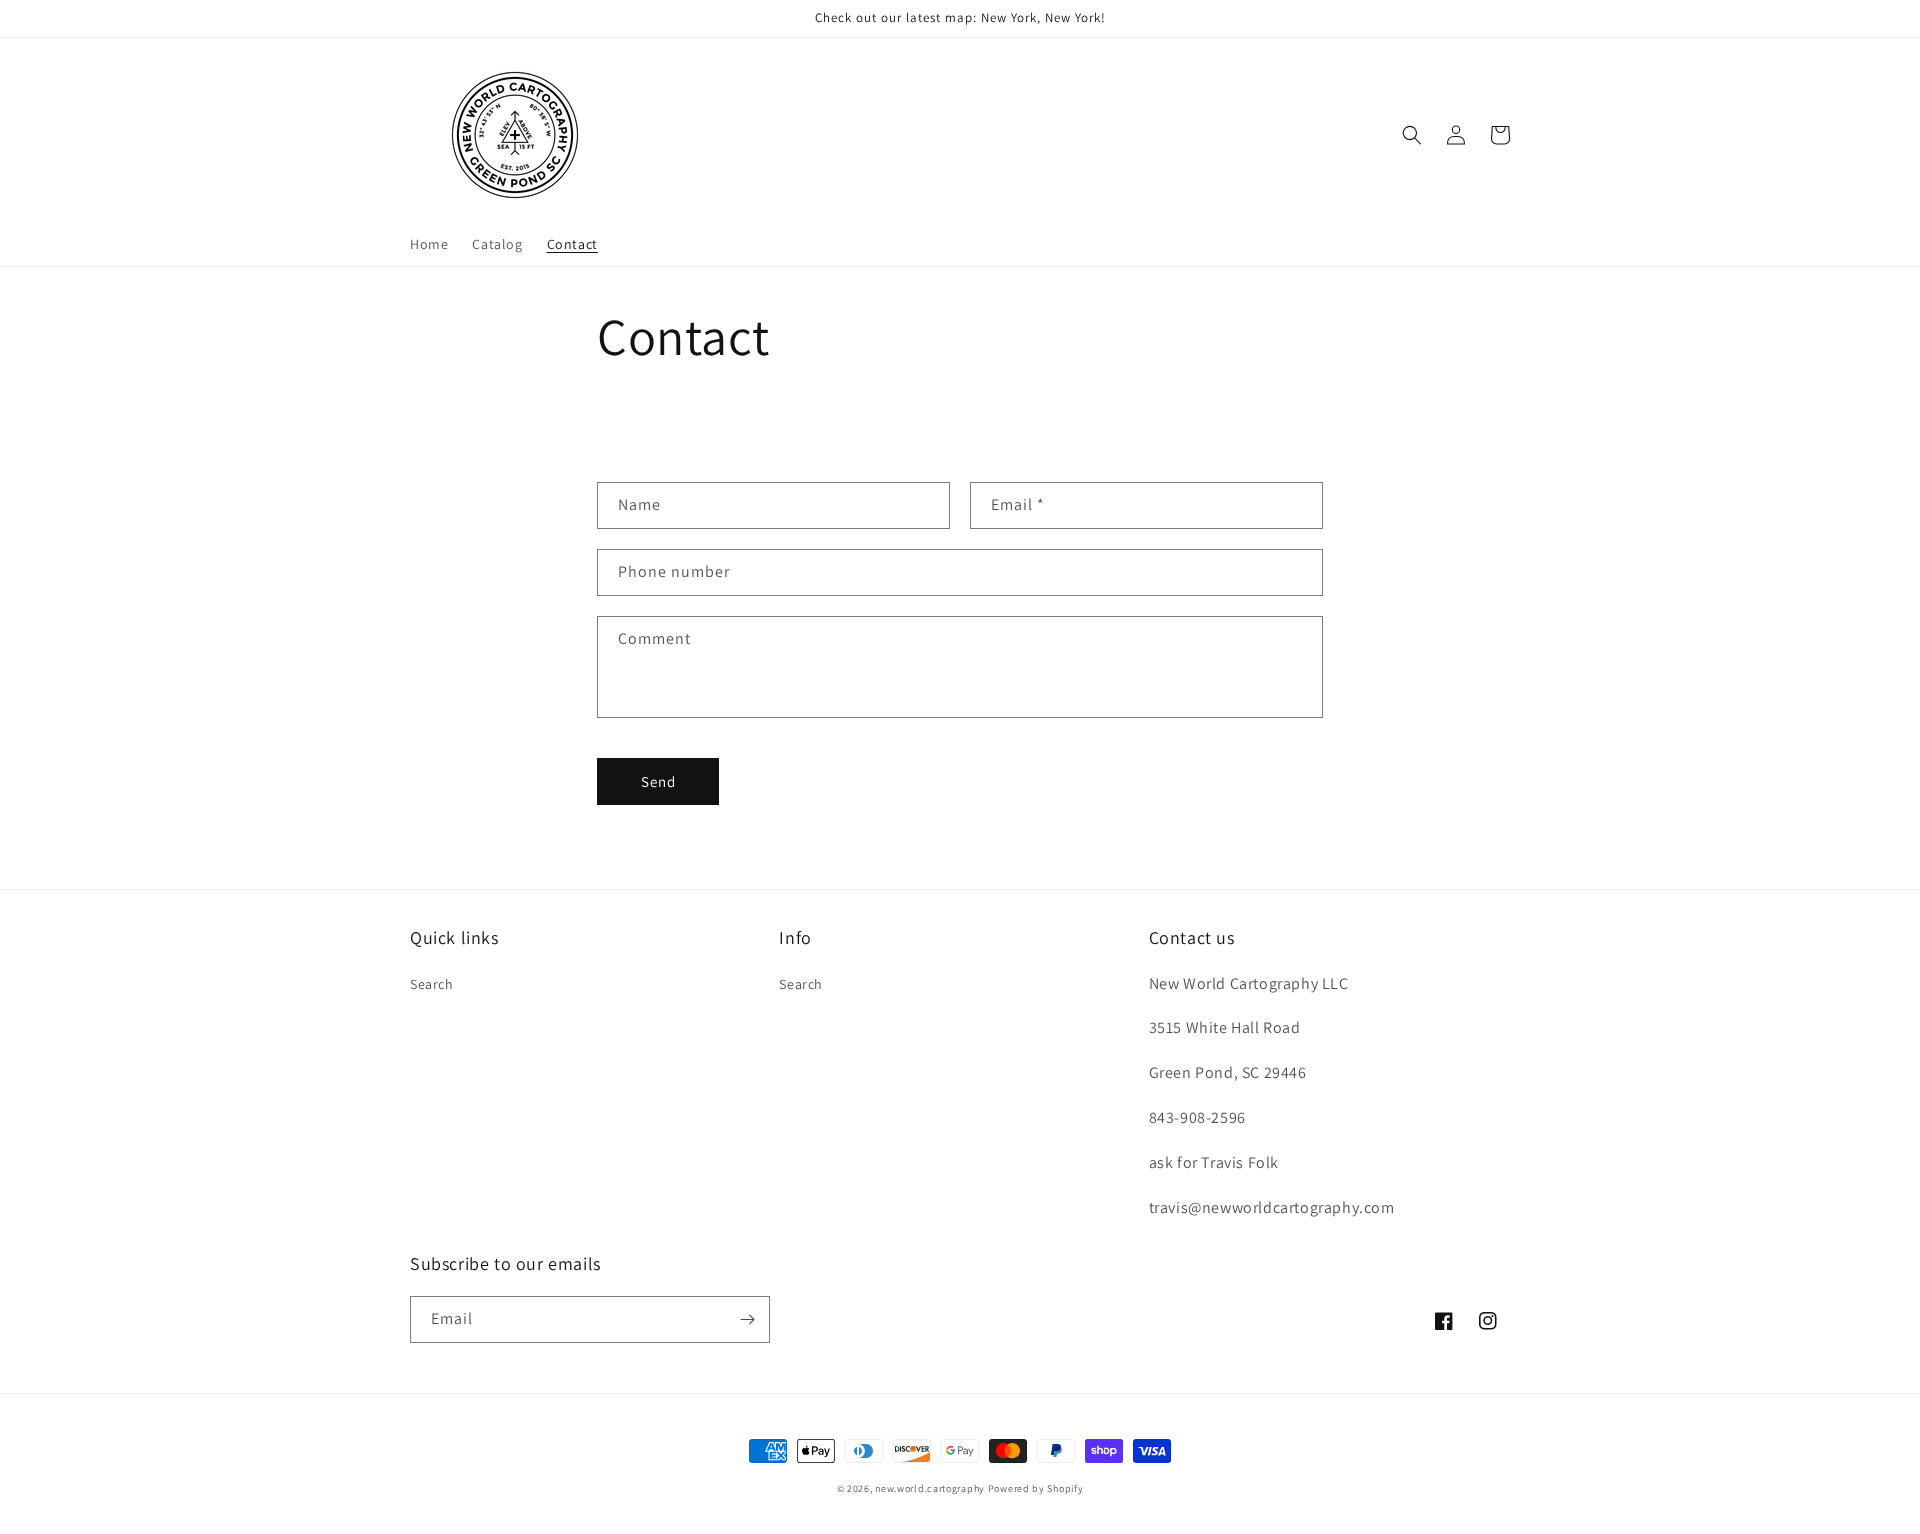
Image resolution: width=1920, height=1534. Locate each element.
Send (658, 781)
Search (432, 984)
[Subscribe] (747, 1319)
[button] (1412, 135)
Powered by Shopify (1036, 1488)
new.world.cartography (930, 1488)
